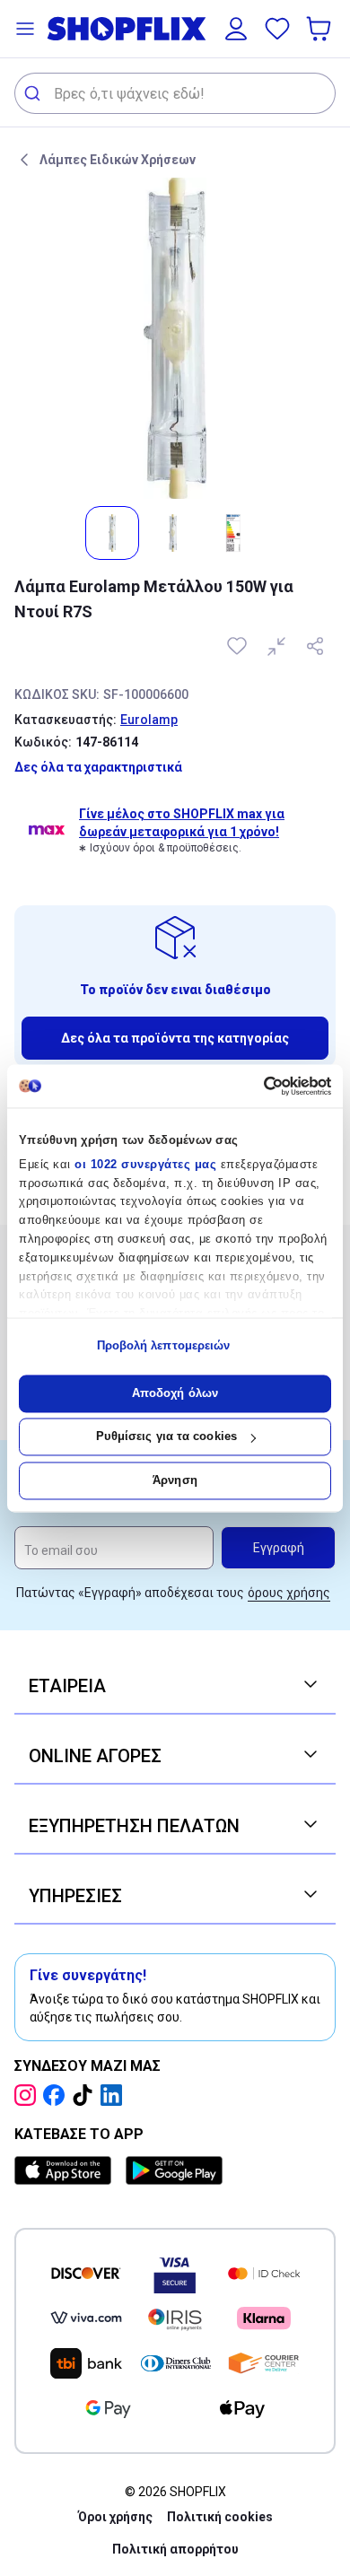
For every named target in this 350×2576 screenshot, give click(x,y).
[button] (25, 29)
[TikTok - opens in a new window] (86, 2095)
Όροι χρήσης (115, 2517)
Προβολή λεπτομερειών (164, 1346)
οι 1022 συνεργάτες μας (145, 1164)
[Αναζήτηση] (35, 93)
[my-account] (236, 29)
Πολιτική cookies (220, 2517)
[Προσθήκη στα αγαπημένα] (239, 646)
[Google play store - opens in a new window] (174, 2170)
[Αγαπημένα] (277, 29)
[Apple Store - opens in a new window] (66, 2170)
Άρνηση (175, 1480)
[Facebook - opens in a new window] (57, 2095)
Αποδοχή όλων (175, 1393)
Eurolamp (149, 720)
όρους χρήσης (289, 1593)
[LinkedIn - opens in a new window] (115, 2095)
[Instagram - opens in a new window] (29, 2095)
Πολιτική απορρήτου (175, 2549)
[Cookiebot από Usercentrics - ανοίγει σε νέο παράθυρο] (254, 1086)
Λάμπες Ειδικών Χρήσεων (118, 160)
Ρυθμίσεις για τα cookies (166, 1437)
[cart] (320, 29)
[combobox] (175, 93)
